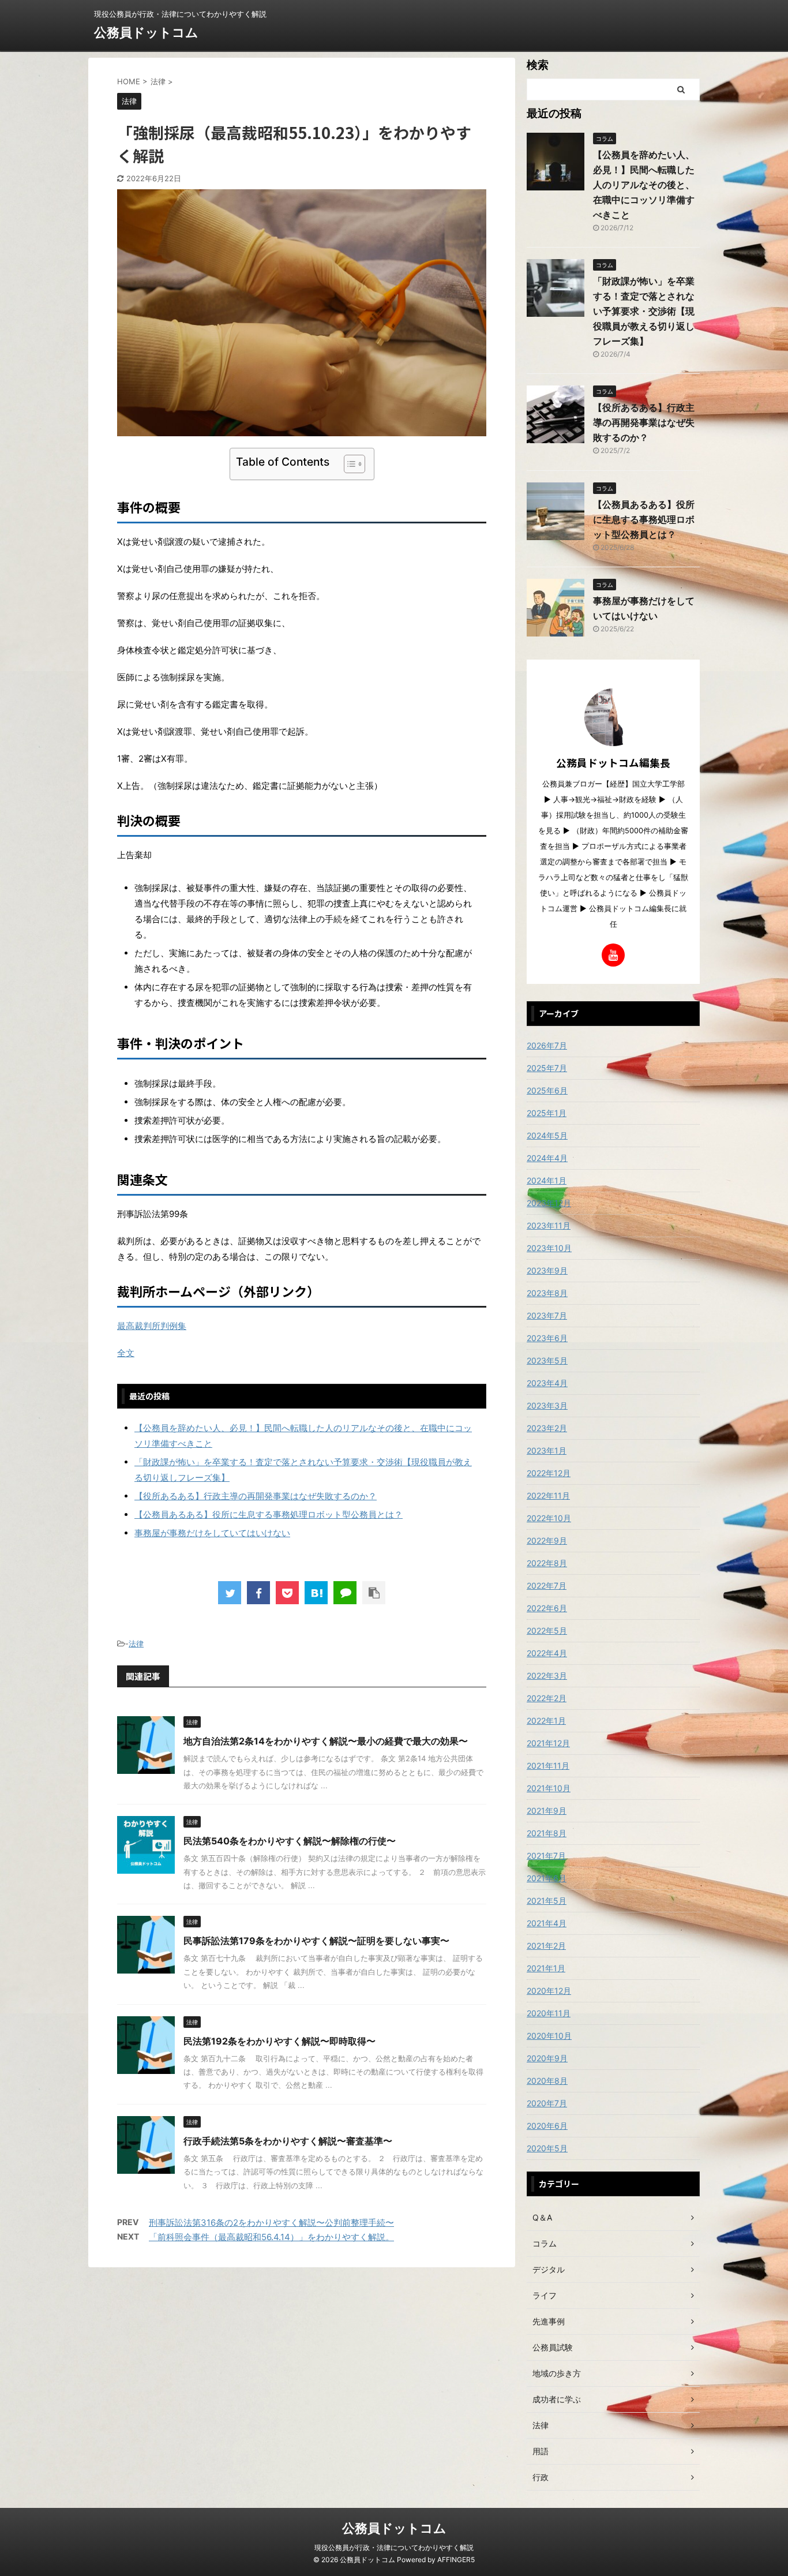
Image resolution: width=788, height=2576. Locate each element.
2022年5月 (547, 1630)
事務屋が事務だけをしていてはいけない (212, 1533)
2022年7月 (547, 1585)
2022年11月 (548, 1495)
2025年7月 (547, 1068)
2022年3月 (547, 1675)
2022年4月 (547, 1653)
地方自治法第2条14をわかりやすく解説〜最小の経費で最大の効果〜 (326, 1741)
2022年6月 (547, 1608)
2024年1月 (547, 1180)
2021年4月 (547, 1923)
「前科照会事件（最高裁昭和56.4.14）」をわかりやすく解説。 (271, 2237)
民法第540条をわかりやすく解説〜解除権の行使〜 (290, 1841)
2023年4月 (547, 1383)
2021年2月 (546, 1946)
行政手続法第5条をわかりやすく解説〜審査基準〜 (288, 2141)
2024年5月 (547, 1135)
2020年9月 (547, 2058)
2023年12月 (549, 1203)
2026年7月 (547, 1045)
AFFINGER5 (456, 2560)
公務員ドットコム (146, 32)
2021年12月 (548, 1743)
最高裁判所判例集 (152, 1326)
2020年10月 (549, 2036)
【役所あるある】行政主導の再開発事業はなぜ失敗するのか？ (256, 1496)
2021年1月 (546, 1968)
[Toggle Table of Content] (349, 464)
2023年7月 (547, 1315)
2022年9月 (547, 1540)
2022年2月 (547, 1698)
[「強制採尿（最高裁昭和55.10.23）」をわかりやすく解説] (316, 1593)
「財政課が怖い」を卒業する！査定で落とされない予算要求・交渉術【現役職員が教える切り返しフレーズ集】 (644, 311)
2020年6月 (547, 2126)
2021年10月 (549, 1788)
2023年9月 (547, 1270)
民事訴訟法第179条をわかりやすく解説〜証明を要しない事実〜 (316, 1941)
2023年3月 (547, 1405)
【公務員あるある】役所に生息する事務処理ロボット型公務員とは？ (269, 1514)
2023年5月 (547, 1360)
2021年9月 (547, 1811)
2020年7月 (547, 2103)
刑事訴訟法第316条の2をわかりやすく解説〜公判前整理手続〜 (271, 2223)
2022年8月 (547, 1563)
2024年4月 (547, 1158)
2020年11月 (549, 2013)
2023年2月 (547, 1428)
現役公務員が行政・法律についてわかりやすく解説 (394, 2547)
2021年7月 (546, 1856)
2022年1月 (546, 1721)
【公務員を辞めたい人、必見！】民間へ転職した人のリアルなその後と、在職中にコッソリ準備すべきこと (644, 185)
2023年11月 (549, 1225)
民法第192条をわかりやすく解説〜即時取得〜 (279, 2041)
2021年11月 (548, 1766)
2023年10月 (549, 1248)
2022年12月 (549, 1473)
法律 (136, 1643)
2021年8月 (547, 1833)
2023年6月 (547, 1338)
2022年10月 (549, 1518)
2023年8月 (547, 1293)
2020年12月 (549, 1991)
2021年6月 (547, 1878)
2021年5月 (547, 1901)
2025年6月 (547, 1090)
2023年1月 (547, 1450)
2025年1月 (547, 1113)
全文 (126, 1353)
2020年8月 (547, 2081)
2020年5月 (547, 2148)
